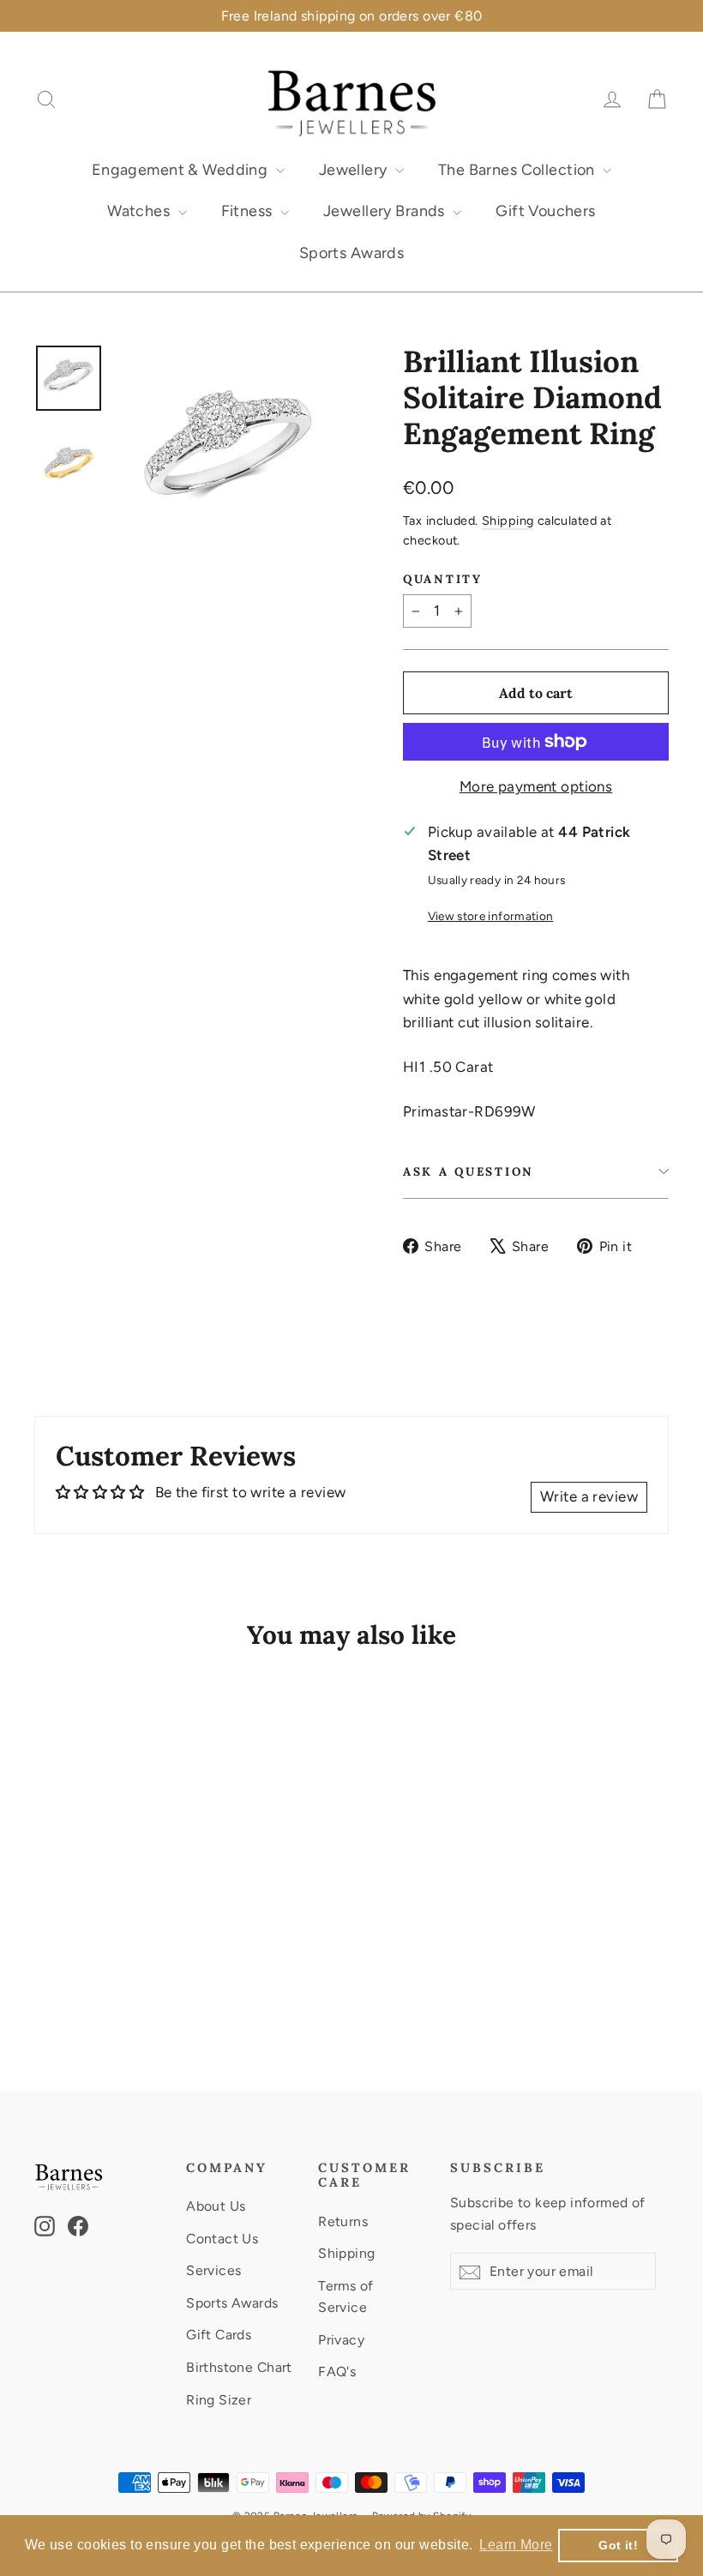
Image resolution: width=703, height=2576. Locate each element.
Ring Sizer (219, 2400)
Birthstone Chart (239, 2367)
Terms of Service (345, 2296)
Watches (140, 211)
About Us (216, 2206)
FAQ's (337, 2371)
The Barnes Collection (518, 170)
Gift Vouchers (546, 211)
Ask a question (469, 1171)
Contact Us (222, 2239)
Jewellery (355, 170)
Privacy (341, 2340)
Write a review (589, 1496)
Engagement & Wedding (182, 170)
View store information (490, 916)
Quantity (443, 579)
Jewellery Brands (386, 211)
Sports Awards (352, 253)
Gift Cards (219, 2335)
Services (213, 2270)
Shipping (508, 521)
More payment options (536, 786)
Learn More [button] (516, 2545)
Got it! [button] (618, 2545)
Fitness (249, 211)
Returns (343, 2221)
